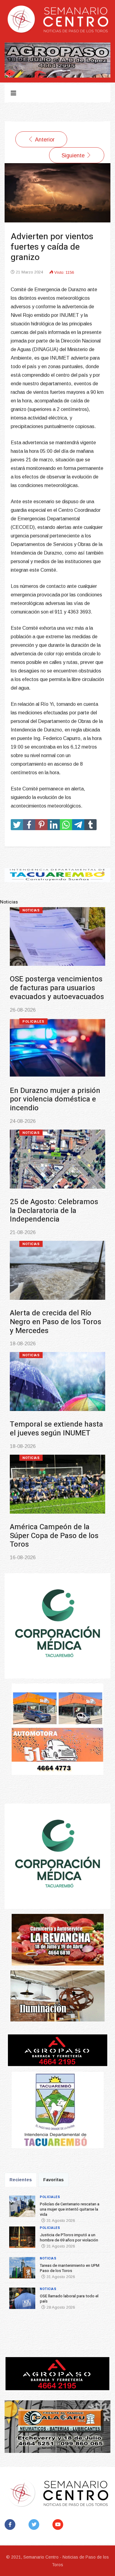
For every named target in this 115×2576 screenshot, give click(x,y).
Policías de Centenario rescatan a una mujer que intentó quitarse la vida (52, 988)
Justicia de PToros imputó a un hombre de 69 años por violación (57, 1099)
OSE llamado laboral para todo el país (52, 1309)
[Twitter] (35, 2525)
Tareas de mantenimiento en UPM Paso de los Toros (53, 1206)
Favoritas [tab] (54, 2180)
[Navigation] (13, 93)
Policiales (33, 910)
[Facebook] (11, 2525)
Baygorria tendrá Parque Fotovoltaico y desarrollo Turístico (51, 1416)
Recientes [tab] (21, 2180)
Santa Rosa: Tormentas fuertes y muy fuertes (49, 1523)
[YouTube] (59, 2525)
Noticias (31, 1133)
